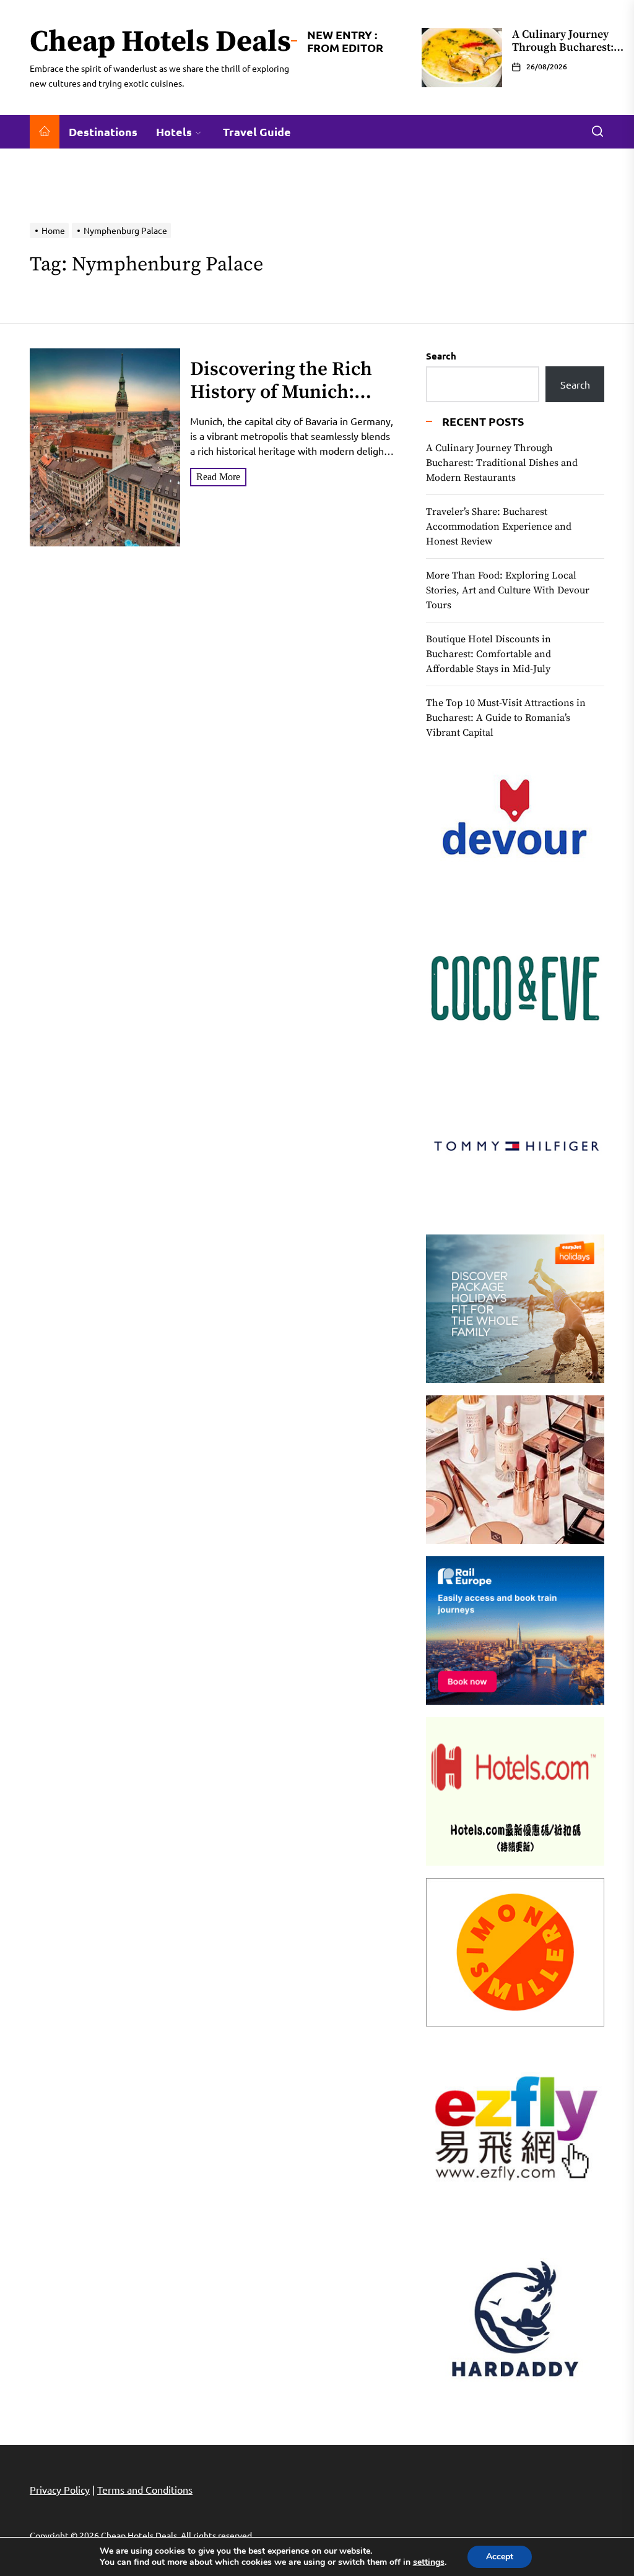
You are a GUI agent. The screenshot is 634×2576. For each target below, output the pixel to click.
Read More (218, 477)
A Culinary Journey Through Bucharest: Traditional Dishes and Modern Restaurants (502, 463)
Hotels (174, 131)
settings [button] (429, 2562)
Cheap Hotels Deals (160, 43)
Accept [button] (500, 2557)
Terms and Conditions (145, 2489)
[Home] (45, 132)
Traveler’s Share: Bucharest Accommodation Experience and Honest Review (499, 527)
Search (441, 356)
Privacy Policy (60, 2489)
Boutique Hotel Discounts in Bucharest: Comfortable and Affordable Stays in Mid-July (489, 654)
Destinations (103, 131)
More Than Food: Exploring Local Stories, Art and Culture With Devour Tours (508, 590)
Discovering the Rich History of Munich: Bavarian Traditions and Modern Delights (282, 404)
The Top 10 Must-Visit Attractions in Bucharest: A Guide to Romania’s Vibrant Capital (506, 718)
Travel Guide (257, 131)
